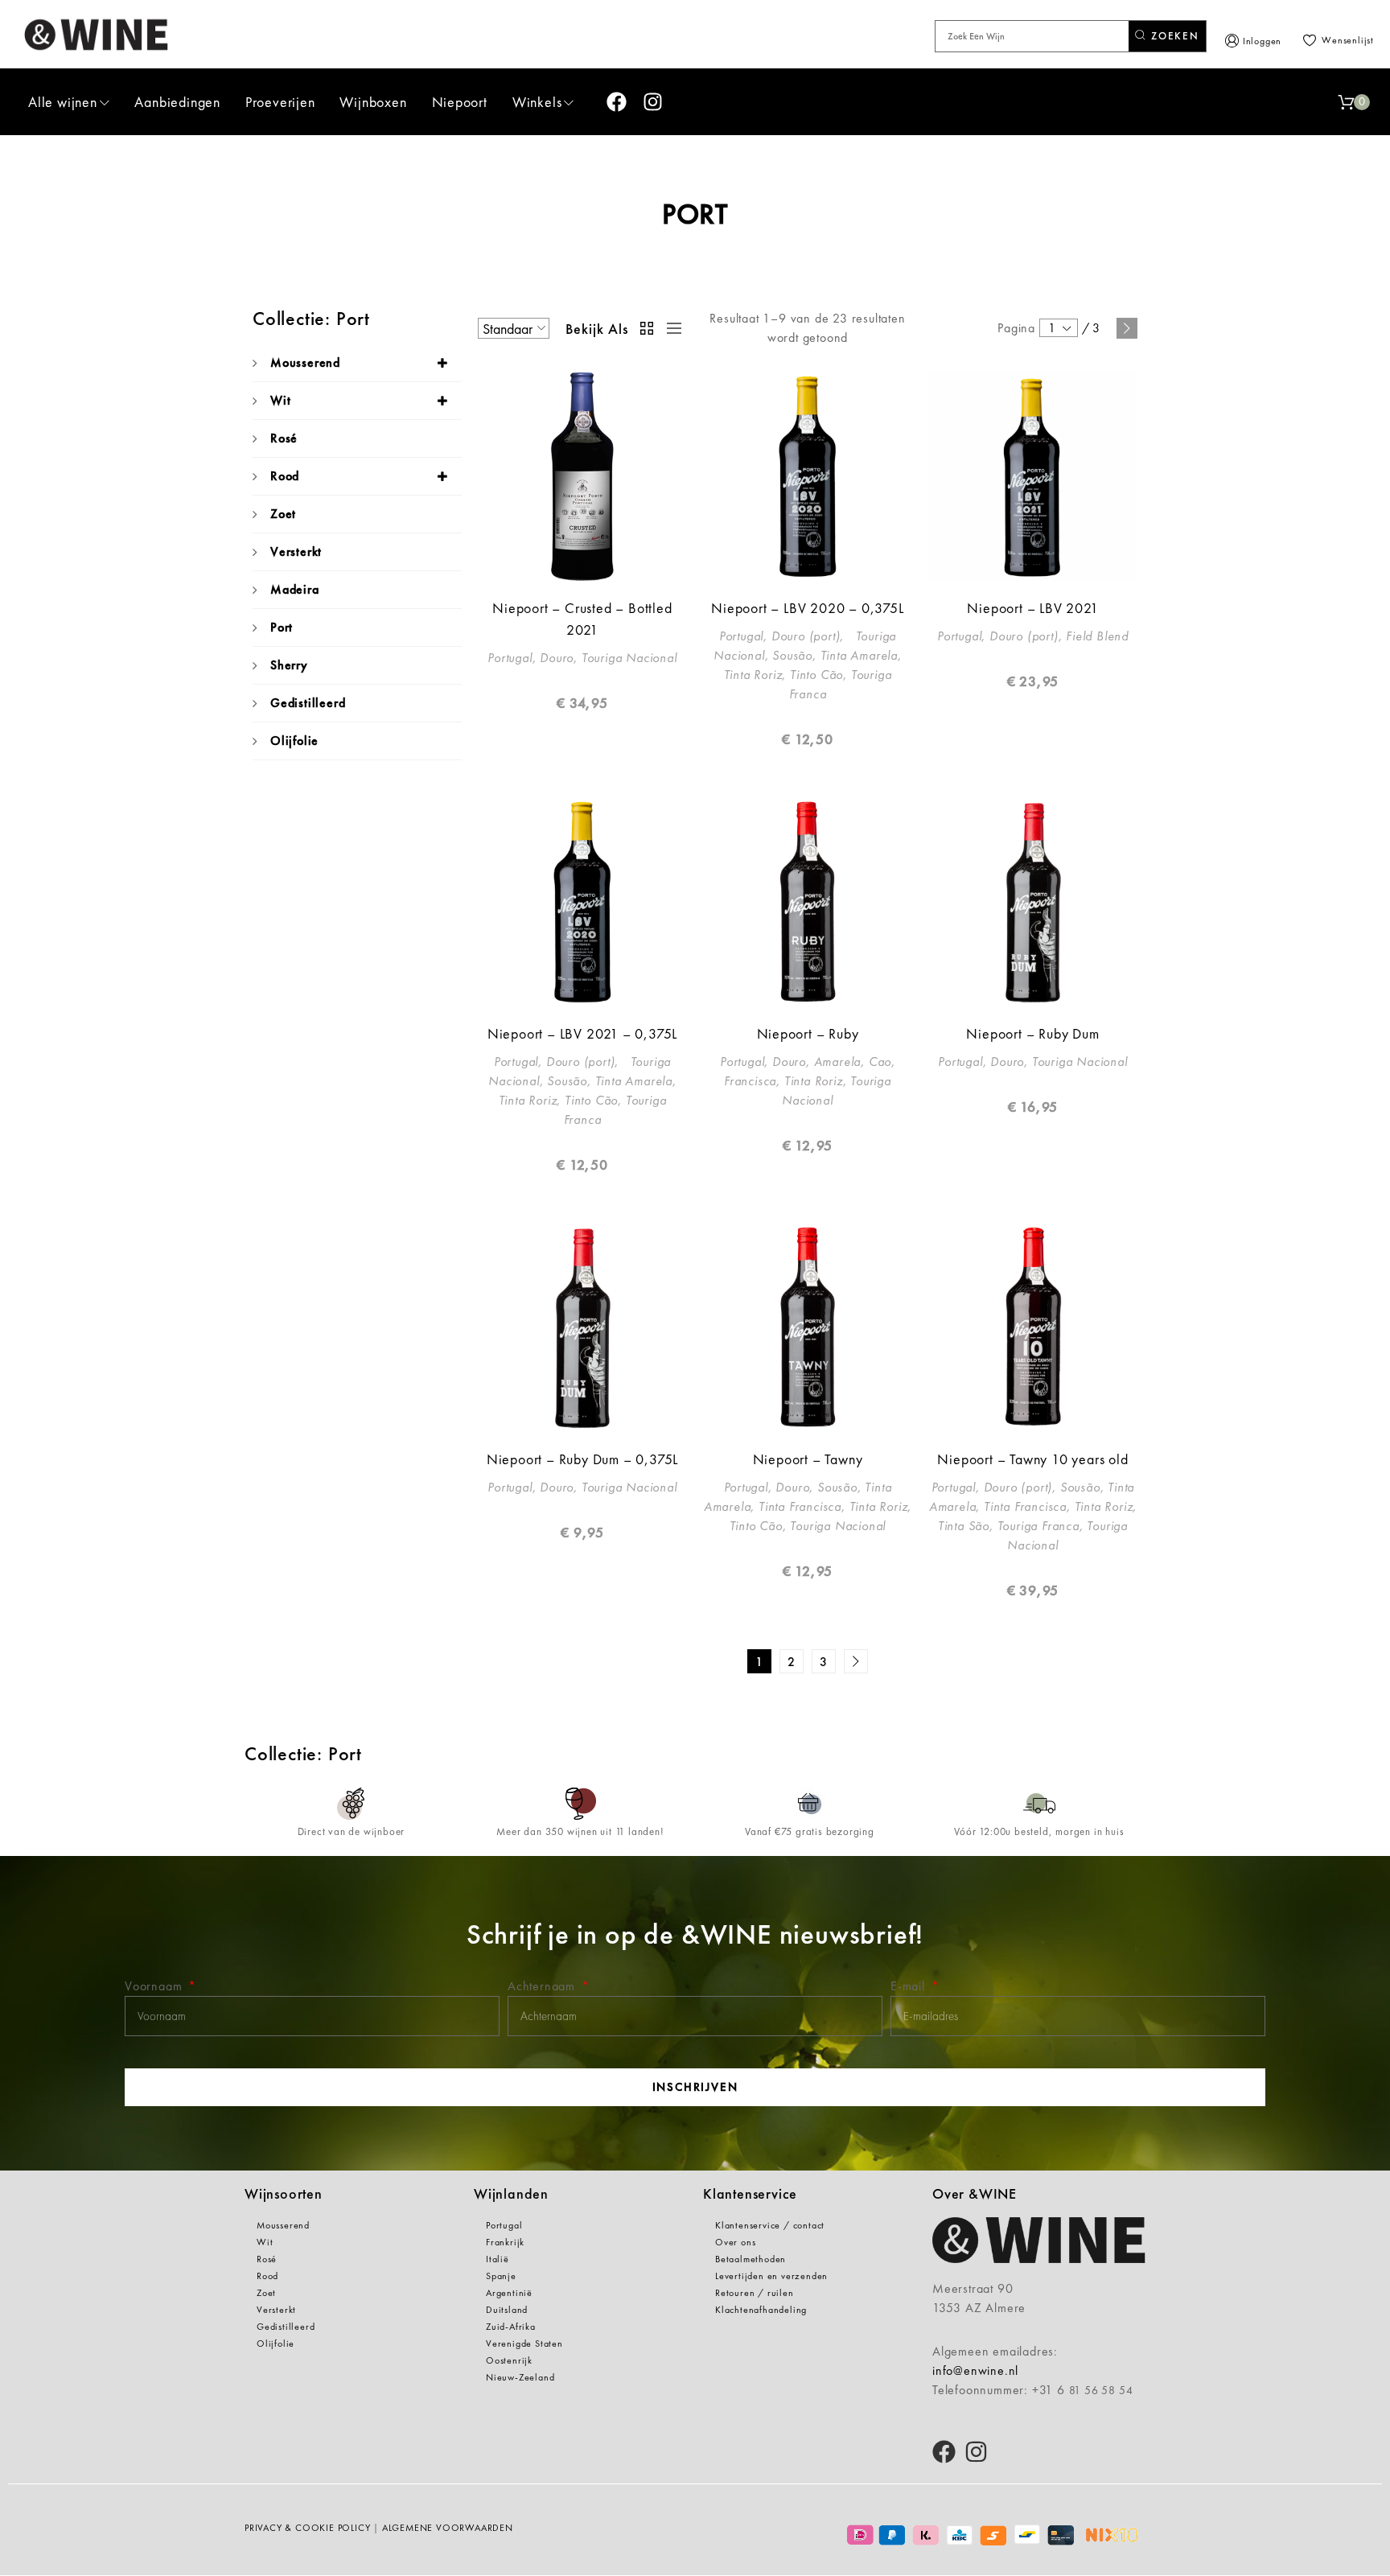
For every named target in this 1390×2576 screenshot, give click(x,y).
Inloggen (1262, 41)
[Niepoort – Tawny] (808, 1327)
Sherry (289, 665)
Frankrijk (505, 2242)
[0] (1346, 102)
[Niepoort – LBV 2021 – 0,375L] (582, 902)
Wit (280, 400)
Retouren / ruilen (755, 2293)
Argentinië (509, 2293)
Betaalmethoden (751, 2259)
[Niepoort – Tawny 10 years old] (1033, 1327)
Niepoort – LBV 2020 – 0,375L (807, 608)
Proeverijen (280, 102)
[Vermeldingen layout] (670, 328)
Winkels (537, 102)
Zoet (283, 514)
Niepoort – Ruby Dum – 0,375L (582, 1459)
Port (282, 627)
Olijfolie (294, 741)
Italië (498, 2259)
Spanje (501, 2276)
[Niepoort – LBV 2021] (1033, 476)
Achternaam (543, 1986)
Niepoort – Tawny (808, 1459)
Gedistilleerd (308, 703)
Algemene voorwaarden (448, 2528)
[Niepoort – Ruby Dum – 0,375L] (582, 1327)
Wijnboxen (373, 102)
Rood (285, 476)
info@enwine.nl (975, 2370)
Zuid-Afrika (511, 2327)
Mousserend (305, 362)
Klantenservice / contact (770, 2225)
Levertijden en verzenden (771, 2276)
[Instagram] (653, 102)
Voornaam (155, 1986)
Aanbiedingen (177, 102)
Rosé (284, 438)
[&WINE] (97, 34)
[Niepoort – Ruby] (808, 902)
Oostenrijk (509, 2360)
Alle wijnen (63, 102)
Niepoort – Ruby (808, 1033)
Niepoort (460, 102)
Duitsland (507, 2310)
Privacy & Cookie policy (307, 2528)
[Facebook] (617, 102)
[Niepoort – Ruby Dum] (1033, 902)
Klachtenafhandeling (761, 2310)
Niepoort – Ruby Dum (1032, 1033)
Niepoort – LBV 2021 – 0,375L (582, 1033)
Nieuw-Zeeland (520, 2377)
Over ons (735, 2242)
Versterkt (296, 551)
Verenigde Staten (524, 2344)
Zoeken (1173, 36)
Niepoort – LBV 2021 (1032, 608)
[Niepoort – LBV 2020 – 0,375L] (808, 476)
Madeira (295, 589)
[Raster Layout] (648, 328)
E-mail (910, 1986)
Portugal (504, 2225)
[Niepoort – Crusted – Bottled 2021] (582, 476)
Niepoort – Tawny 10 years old (1032, 1459)
